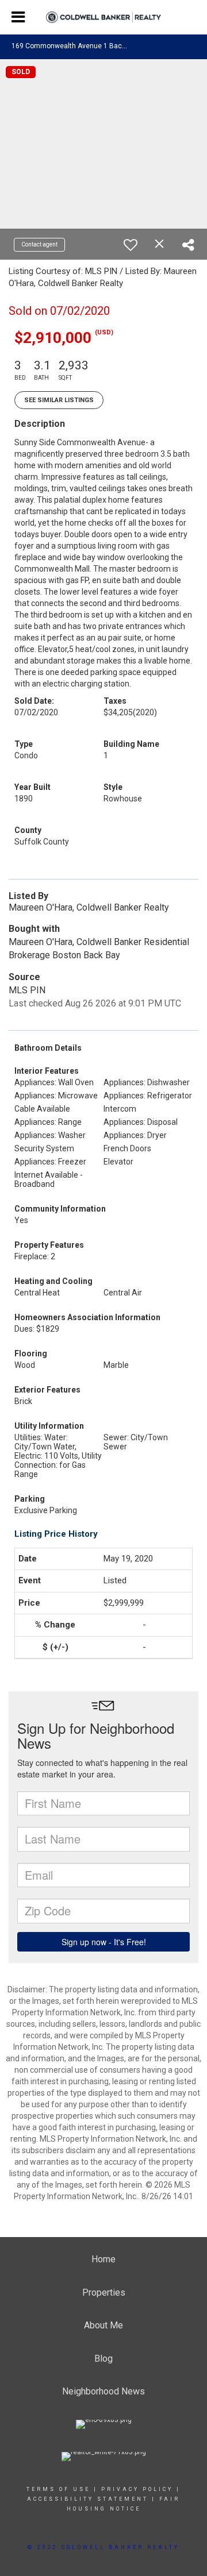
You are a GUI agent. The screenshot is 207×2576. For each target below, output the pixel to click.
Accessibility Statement (88, 2499)
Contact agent (39, 244)
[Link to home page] (103, 18)
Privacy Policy (137, 2489)
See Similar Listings (59, 400)
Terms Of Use (58, 2489)
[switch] (131, 245)
